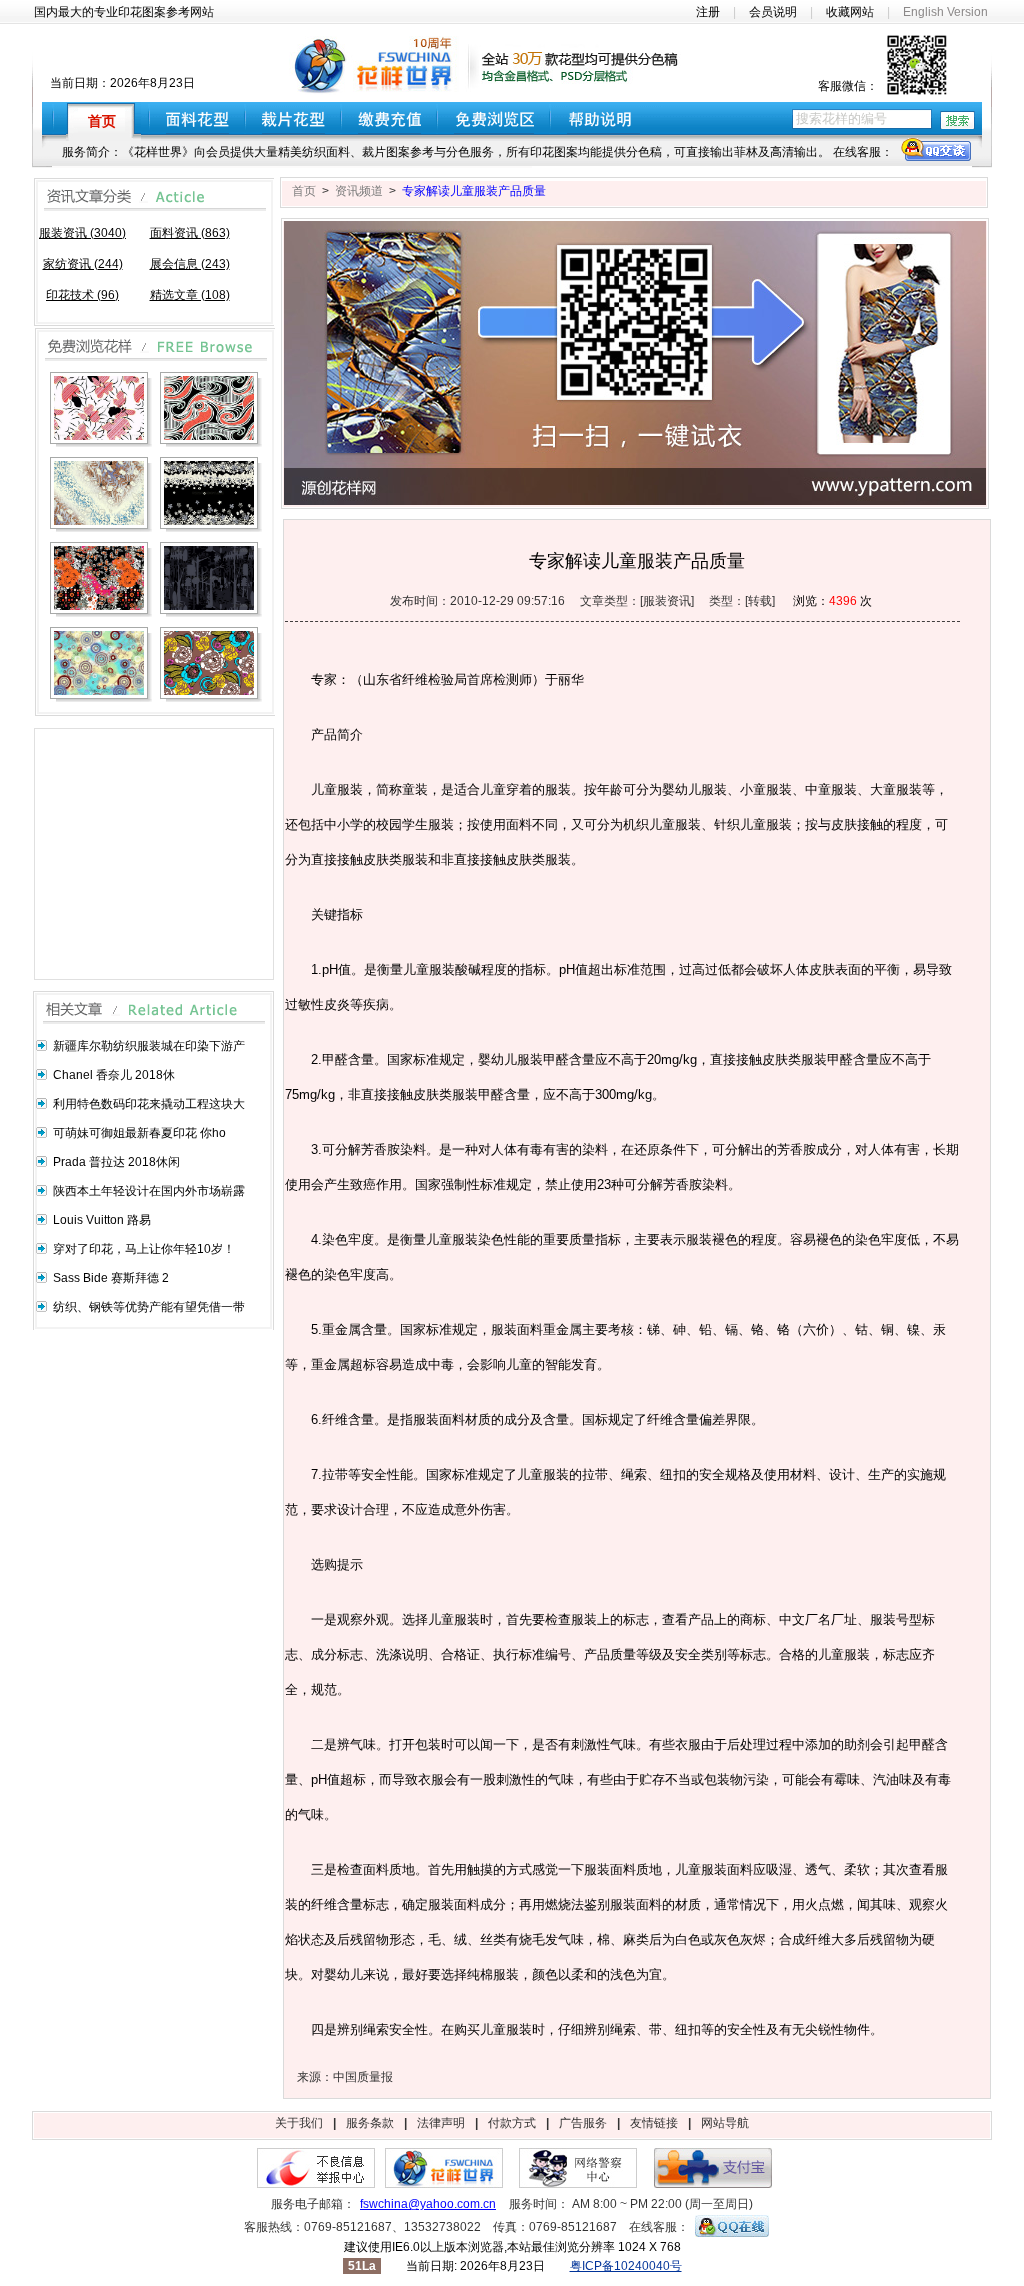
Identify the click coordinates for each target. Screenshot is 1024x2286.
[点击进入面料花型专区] (197, 118)
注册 (708, 12)
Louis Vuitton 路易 (102, 1220)
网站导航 (725, 2123)
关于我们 (299, 2123)
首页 (304, 191)
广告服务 (583, 2123)
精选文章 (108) (190, 295)
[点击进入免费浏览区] (494, 118)
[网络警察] (578, 2184)
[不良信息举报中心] (316, 2184)
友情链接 (654, 2123)
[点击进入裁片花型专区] (293, 118)
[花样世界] (444, 2184)
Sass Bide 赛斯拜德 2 (111, 1278)
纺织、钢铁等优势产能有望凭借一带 (149, 1307)
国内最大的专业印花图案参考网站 (124, 12)
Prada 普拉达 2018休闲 (116, 1162)
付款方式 (512, 2123)
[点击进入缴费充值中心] (389, 118)
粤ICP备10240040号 (626, 2266)
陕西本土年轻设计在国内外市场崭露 (149, 1191)
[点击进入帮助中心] (607, 118)
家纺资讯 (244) (83, 264)
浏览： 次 (832, 601)
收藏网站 (850, 12)
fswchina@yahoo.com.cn (428, 2204)
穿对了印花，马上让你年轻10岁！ (144, 1249)
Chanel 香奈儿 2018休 (114, 1075)
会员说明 (773, 12)
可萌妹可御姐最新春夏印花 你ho (139, 1133)
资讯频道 (359, 191)
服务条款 (370, 2123)
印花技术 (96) (82, 295)
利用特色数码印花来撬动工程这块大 (149, 1104)
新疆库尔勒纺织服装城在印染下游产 (149, 1046)
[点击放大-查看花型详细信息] (100, 409)
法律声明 (441, 2123)
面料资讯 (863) (190, 233)
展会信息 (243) (190, 264)
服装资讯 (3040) (82, 233)
